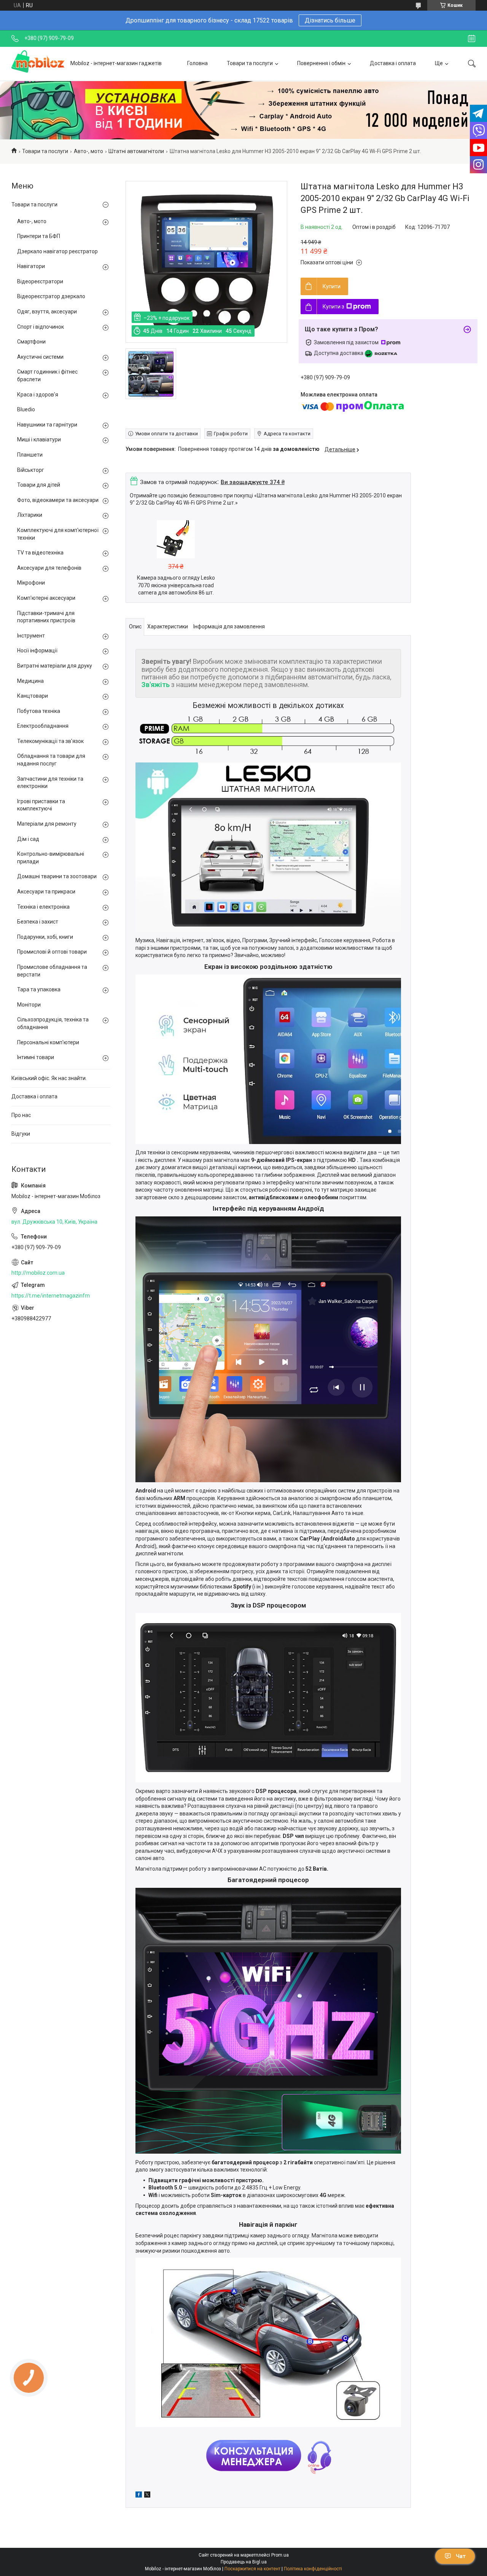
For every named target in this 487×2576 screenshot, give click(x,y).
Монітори (29, 1005)
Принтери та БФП (39, 236)
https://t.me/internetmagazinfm (51, 1296)
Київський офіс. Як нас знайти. (49, 1078)
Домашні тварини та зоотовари (57, 876)
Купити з (333, 307)
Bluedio (26, 409)
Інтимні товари (36, 1057)
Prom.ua (280, 2555)
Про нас (21, 1115)
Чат (461, 2556)
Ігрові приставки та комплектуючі (41, 805)
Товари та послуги (250, 63)
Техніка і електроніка (43, 907)
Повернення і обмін (321, 63)
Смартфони (31, 342)
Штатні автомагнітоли (136, 151)
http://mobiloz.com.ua (38, 1273)
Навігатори (31, 266)
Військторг (31, 470)
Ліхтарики (30, 515)
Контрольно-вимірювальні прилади (51, 858)
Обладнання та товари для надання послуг (51, 760)
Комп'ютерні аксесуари (46, 598)
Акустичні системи (40, 357)
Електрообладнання (43, 726)
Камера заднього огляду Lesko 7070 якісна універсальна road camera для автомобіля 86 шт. (176, 585)
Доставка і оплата (393, 63)
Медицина (30, 681)
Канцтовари (33, 696)
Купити (332, 286)
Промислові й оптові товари (52, 952)
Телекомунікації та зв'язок (50, 741)
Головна (197, 63)
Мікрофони (31, 583)
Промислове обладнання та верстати (52, 971)
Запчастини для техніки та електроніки (50, 783)
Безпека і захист (38, 922)
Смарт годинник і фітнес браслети (47, 376)
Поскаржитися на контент (252, 2569)
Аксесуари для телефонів (49, 568)
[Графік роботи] (472, 38)
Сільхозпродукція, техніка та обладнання (53, 1023)
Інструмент (31, 636)
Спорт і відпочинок (41, 327)
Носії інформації (37, 650)
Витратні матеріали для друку (55, 666)
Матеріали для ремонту (47, 824)
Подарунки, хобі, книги (45, 937)
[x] (147, 2496)
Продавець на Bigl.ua (244, 2562)
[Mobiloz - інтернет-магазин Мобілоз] (38, 64)
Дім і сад (28, 839)
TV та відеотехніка (40, 553)
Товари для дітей (39, 485)
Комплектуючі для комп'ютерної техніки (58, 534)
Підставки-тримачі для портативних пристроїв (46, 617)
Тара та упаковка (39, 989)
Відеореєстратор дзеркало (51, 296)
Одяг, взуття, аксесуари (47, 312)
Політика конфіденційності (313, 2569)
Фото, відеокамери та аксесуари (58, 500)
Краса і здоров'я (38, 395)
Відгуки (21, 1134)
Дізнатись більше (330, 20)
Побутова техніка (39, 711)
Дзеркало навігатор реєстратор (57, 251)
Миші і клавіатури (39, 439)
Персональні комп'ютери (48, 1042)
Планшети (30, 455)
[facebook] (139, 2496)
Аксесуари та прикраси (46, 892)
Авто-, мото (88, 151)
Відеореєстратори (40, 281)
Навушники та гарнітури (47, 425)
